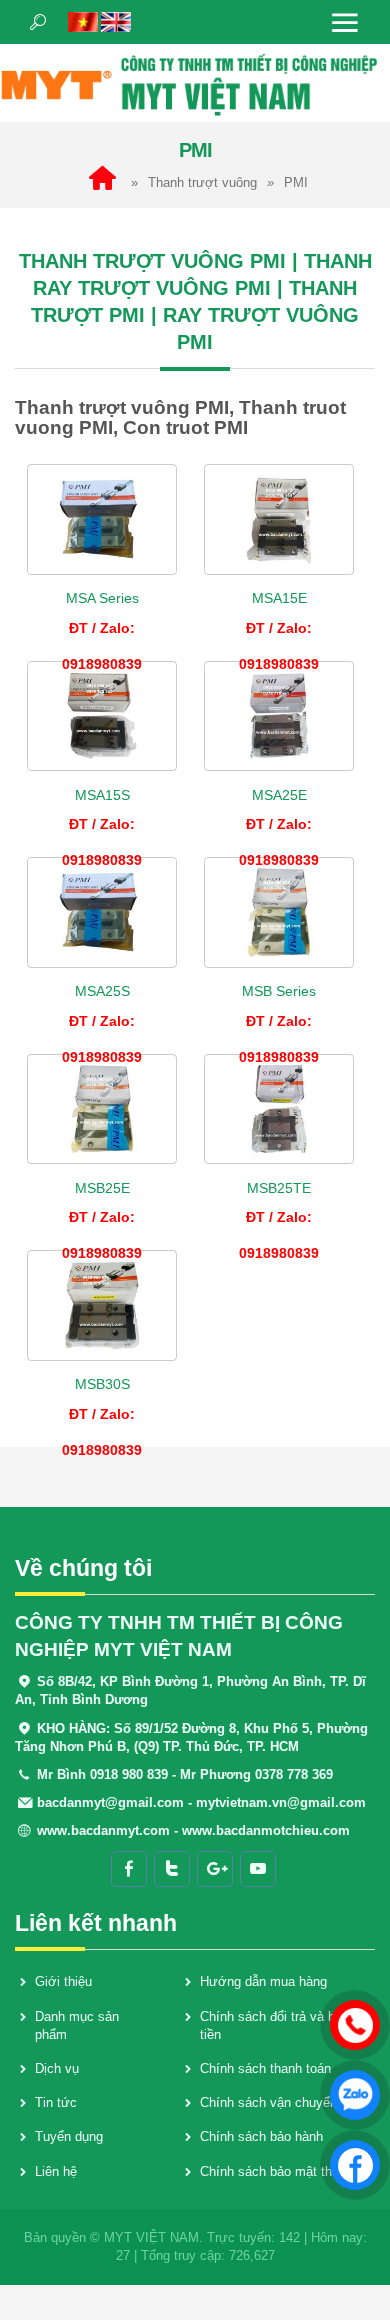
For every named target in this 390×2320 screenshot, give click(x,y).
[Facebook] (129, 1869)
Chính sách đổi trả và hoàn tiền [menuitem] (278, 2025)
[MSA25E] (279, 716)
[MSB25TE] (279, 1109)
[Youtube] (258, 1869)
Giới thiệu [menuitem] (63, 1981)
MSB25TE (279, 1188)
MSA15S (102, 795)
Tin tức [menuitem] (56, 2102)
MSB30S (102, 1384)
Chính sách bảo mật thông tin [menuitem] (285, 2171)
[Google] (215, 1869)
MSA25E (279, 795)
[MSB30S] (102, 1305)
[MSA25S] (102, 912)
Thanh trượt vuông (202, 182)
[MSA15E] (279, 519)
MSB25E (102, 1188)
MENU (345, 22)
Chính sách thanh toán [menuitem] (265, 2068)
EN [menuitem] (116, 22)
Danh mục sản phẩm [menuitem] (77, 2025)
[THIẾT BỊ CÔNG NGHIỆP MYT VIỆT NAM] (195, 82)
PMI (296, 182)
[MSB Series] (279, 912)
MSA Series (102, 598)
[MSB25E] (102, 1109)
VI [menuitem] (83, 22)
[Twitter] (172, 1869)
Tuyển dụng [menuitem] (69, 2136)
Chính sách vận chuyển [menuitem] (268, 2102)
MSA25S (102, 991)
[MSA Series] (102, 519)
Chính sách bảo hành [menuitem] (261, 2136)
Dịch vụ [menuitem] (57, 2068)
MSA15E (279, 598)
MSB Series (279, 991)
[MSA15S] (102, 716)
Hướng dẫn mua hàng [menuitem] (263, 1981)
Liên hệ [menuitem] (56, 2171)
